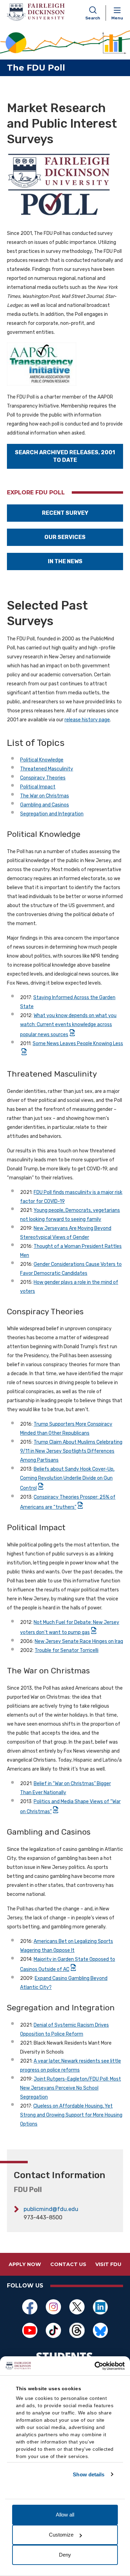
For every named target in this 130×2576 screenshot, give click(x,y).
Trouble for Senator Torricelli (67, 1650)
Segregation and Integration (52, 814)
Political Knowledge (42, 760)
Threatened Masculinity (47, 769)
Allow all (65, 2515)
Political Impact (38, 787)
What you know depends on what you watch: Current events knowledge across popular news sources (68, 1025)
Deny (65, 2555)
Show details (89, 2474)
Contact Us (68, 2264)
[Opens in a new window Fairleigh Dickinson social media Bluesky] (101, 2330)
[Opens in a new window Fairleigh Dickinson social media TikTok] (53, 2330)
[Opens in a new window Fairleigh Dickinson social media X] (77, 2307)
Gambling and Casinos (45, 805)
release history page (87, 720)
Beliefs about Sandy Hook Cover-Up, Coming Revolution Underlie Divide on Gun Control (67, 1479)
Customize (61, 2535)
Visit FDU (108, 2264)
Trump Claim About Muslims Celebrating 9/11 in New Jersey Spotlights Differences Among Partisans (71, 1451)
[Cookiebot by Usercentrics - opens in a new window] (95, 2366)
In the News (65, 561)
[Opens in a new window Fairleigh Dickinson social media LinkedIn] (101, 2307)
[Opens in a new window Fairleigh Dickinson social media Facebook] (30, 2307)
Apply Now (25, 2264)
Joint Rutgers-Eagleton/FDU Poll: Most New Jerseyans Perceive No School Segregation (71, 2088)
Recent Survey (65, 513)
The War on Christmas (45, 796)
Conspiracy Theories (43, 778)
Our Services (65, 537)
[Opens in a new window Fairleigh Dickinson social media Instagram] (53, 2307)
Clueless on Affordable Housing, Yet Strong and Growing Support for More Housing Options (71, 2115)
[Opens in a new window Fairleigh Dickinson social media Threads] (77, 2330)
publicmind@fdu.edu (51, 2209)
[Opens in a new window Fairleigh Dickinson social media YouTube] (30, 2330)
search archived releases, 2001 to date (65, 456)
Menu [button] (117, 18)
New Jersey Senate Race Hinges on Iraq (79, 1641)
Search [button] (93, 18)
